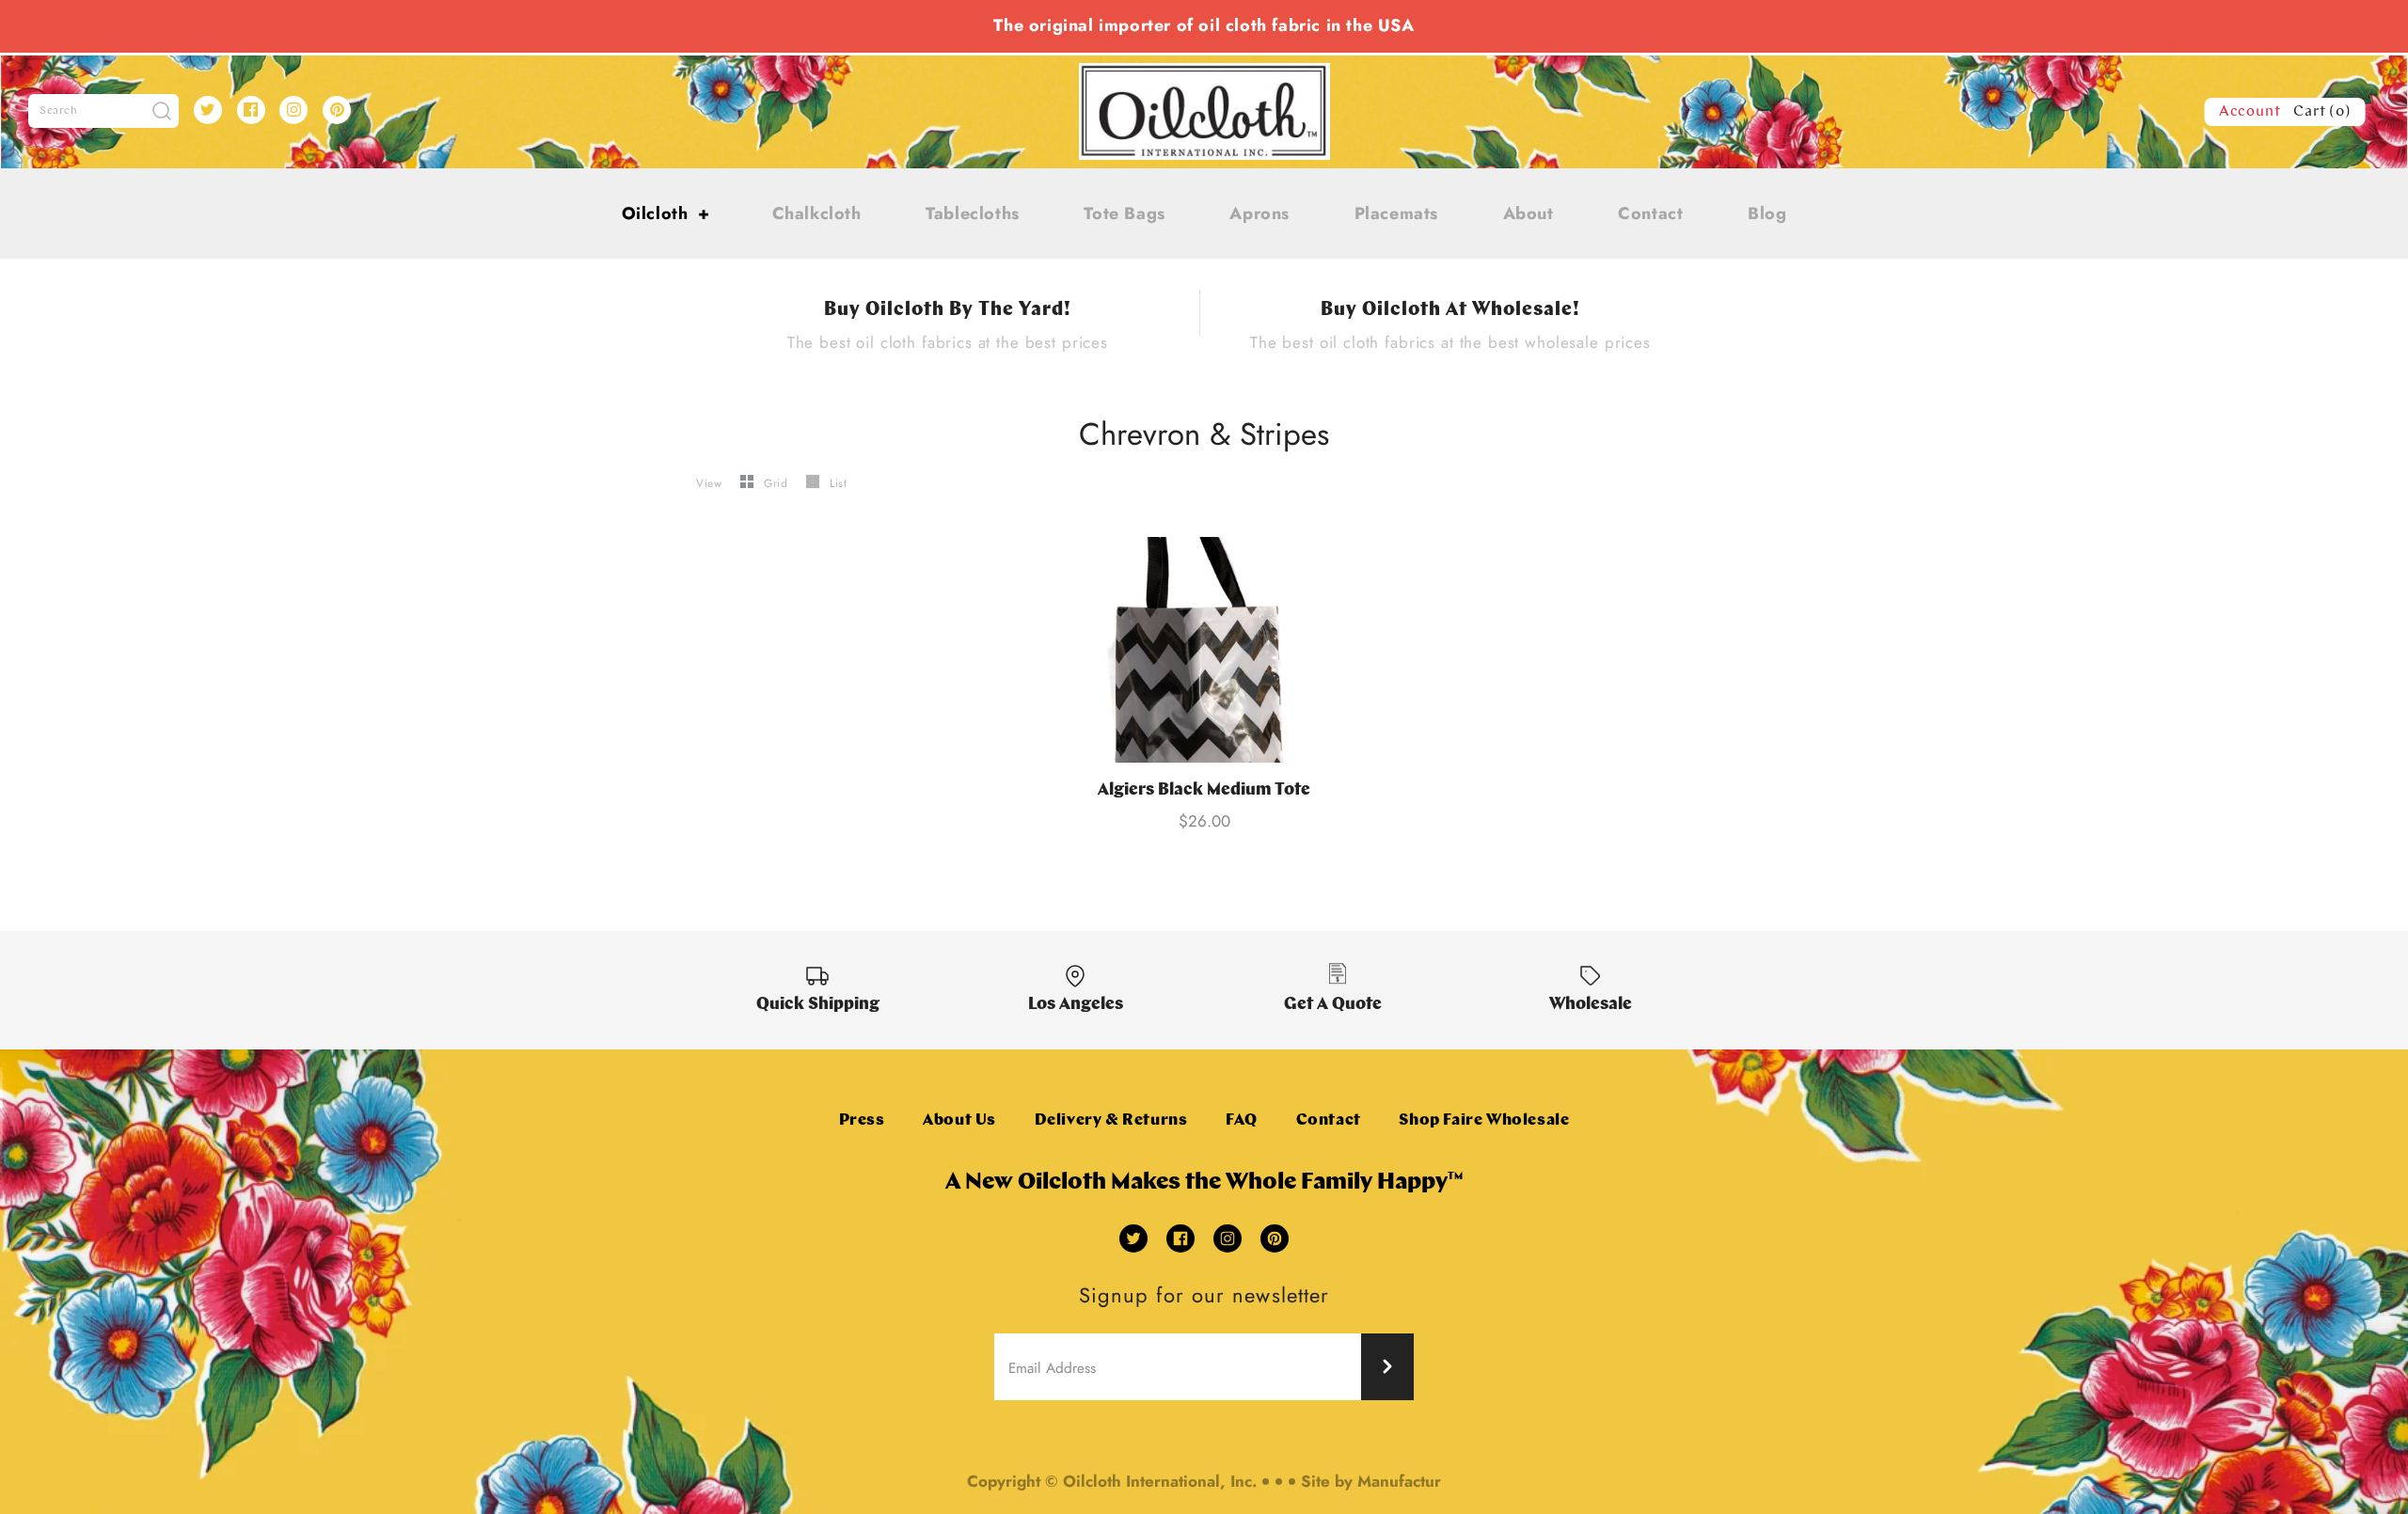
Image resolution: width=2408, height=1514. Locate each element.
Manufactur (1399, 1481)
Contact (1650, 213)
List (838, 483)
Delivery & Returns (1111, 1120)
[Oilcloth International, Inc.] (1204, 74)
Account (2250, 112)
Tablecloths (973, 213)
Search (59, 111)
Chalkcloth (817, 213)
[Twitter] (208, 110)
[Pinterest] (337, 110)
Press (862, 1120)
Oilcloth (666, 213)
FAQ (1242, 1120)
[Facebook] (251, 110)
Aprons (1259, 213)
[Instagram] (293, 110)
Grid (778, 483)
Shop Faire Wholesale (1484, 1120)
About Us (959, 1120)
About (1529, 213)
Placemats (1396, 213)
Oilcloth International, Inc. (1160, 1481)
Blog (1767, 213)
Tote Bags (1124, 213)
